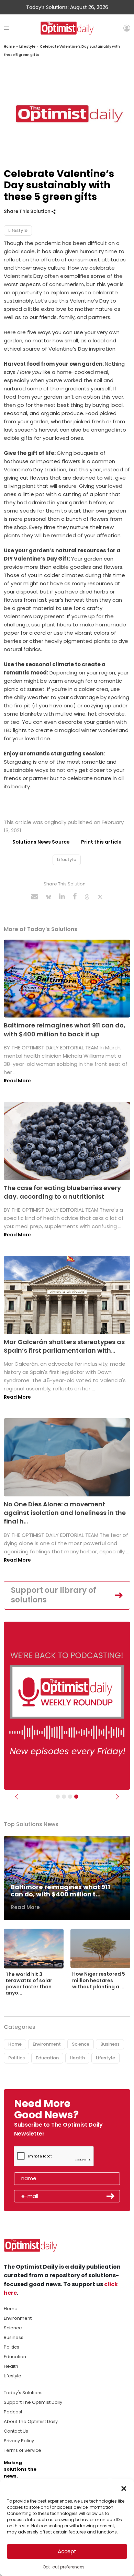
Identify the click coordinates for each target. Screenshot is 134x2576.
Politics (16, 2058)
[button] (124, 2488)
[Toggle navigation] (7, 28)
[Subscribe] (58, 1797)
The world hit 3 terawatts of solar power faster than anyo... (29, 1984)
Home (9, 46)
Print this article (101, 842)
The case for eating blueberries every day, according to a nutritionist (62, 1192)
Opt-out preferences (64, 2567)
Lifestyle (27, 46)
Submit (111, 2196)
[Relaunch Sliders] (76, 1797)
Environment (47, 2044)
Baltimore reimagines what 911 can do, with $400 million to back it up (65, 1030)
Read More (17, 1081)
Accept (67, 2551)
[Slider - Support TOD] (70, 1797)
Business (110, 2044)
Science (81, 2044)
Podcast (13, 2412)
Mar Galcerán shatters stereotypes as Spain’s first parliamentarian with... (64, 1346)
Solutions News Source (41, 842)
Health (77, 2058)
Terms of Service (23, 2450)
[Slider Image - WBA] (64, 1797)
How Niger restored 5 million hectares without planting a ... (99, 1980)
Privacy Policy (19, 2441)
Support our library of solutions (54, 1595)
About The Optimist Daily (31, 2421)
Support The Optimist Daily (33, 2402)
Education (47, 2058)
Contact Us (16, 2431)
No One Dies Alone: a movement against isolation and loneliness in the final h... (65, 1513)
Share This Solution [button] (28, 211)
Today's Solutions (23, 2393)
